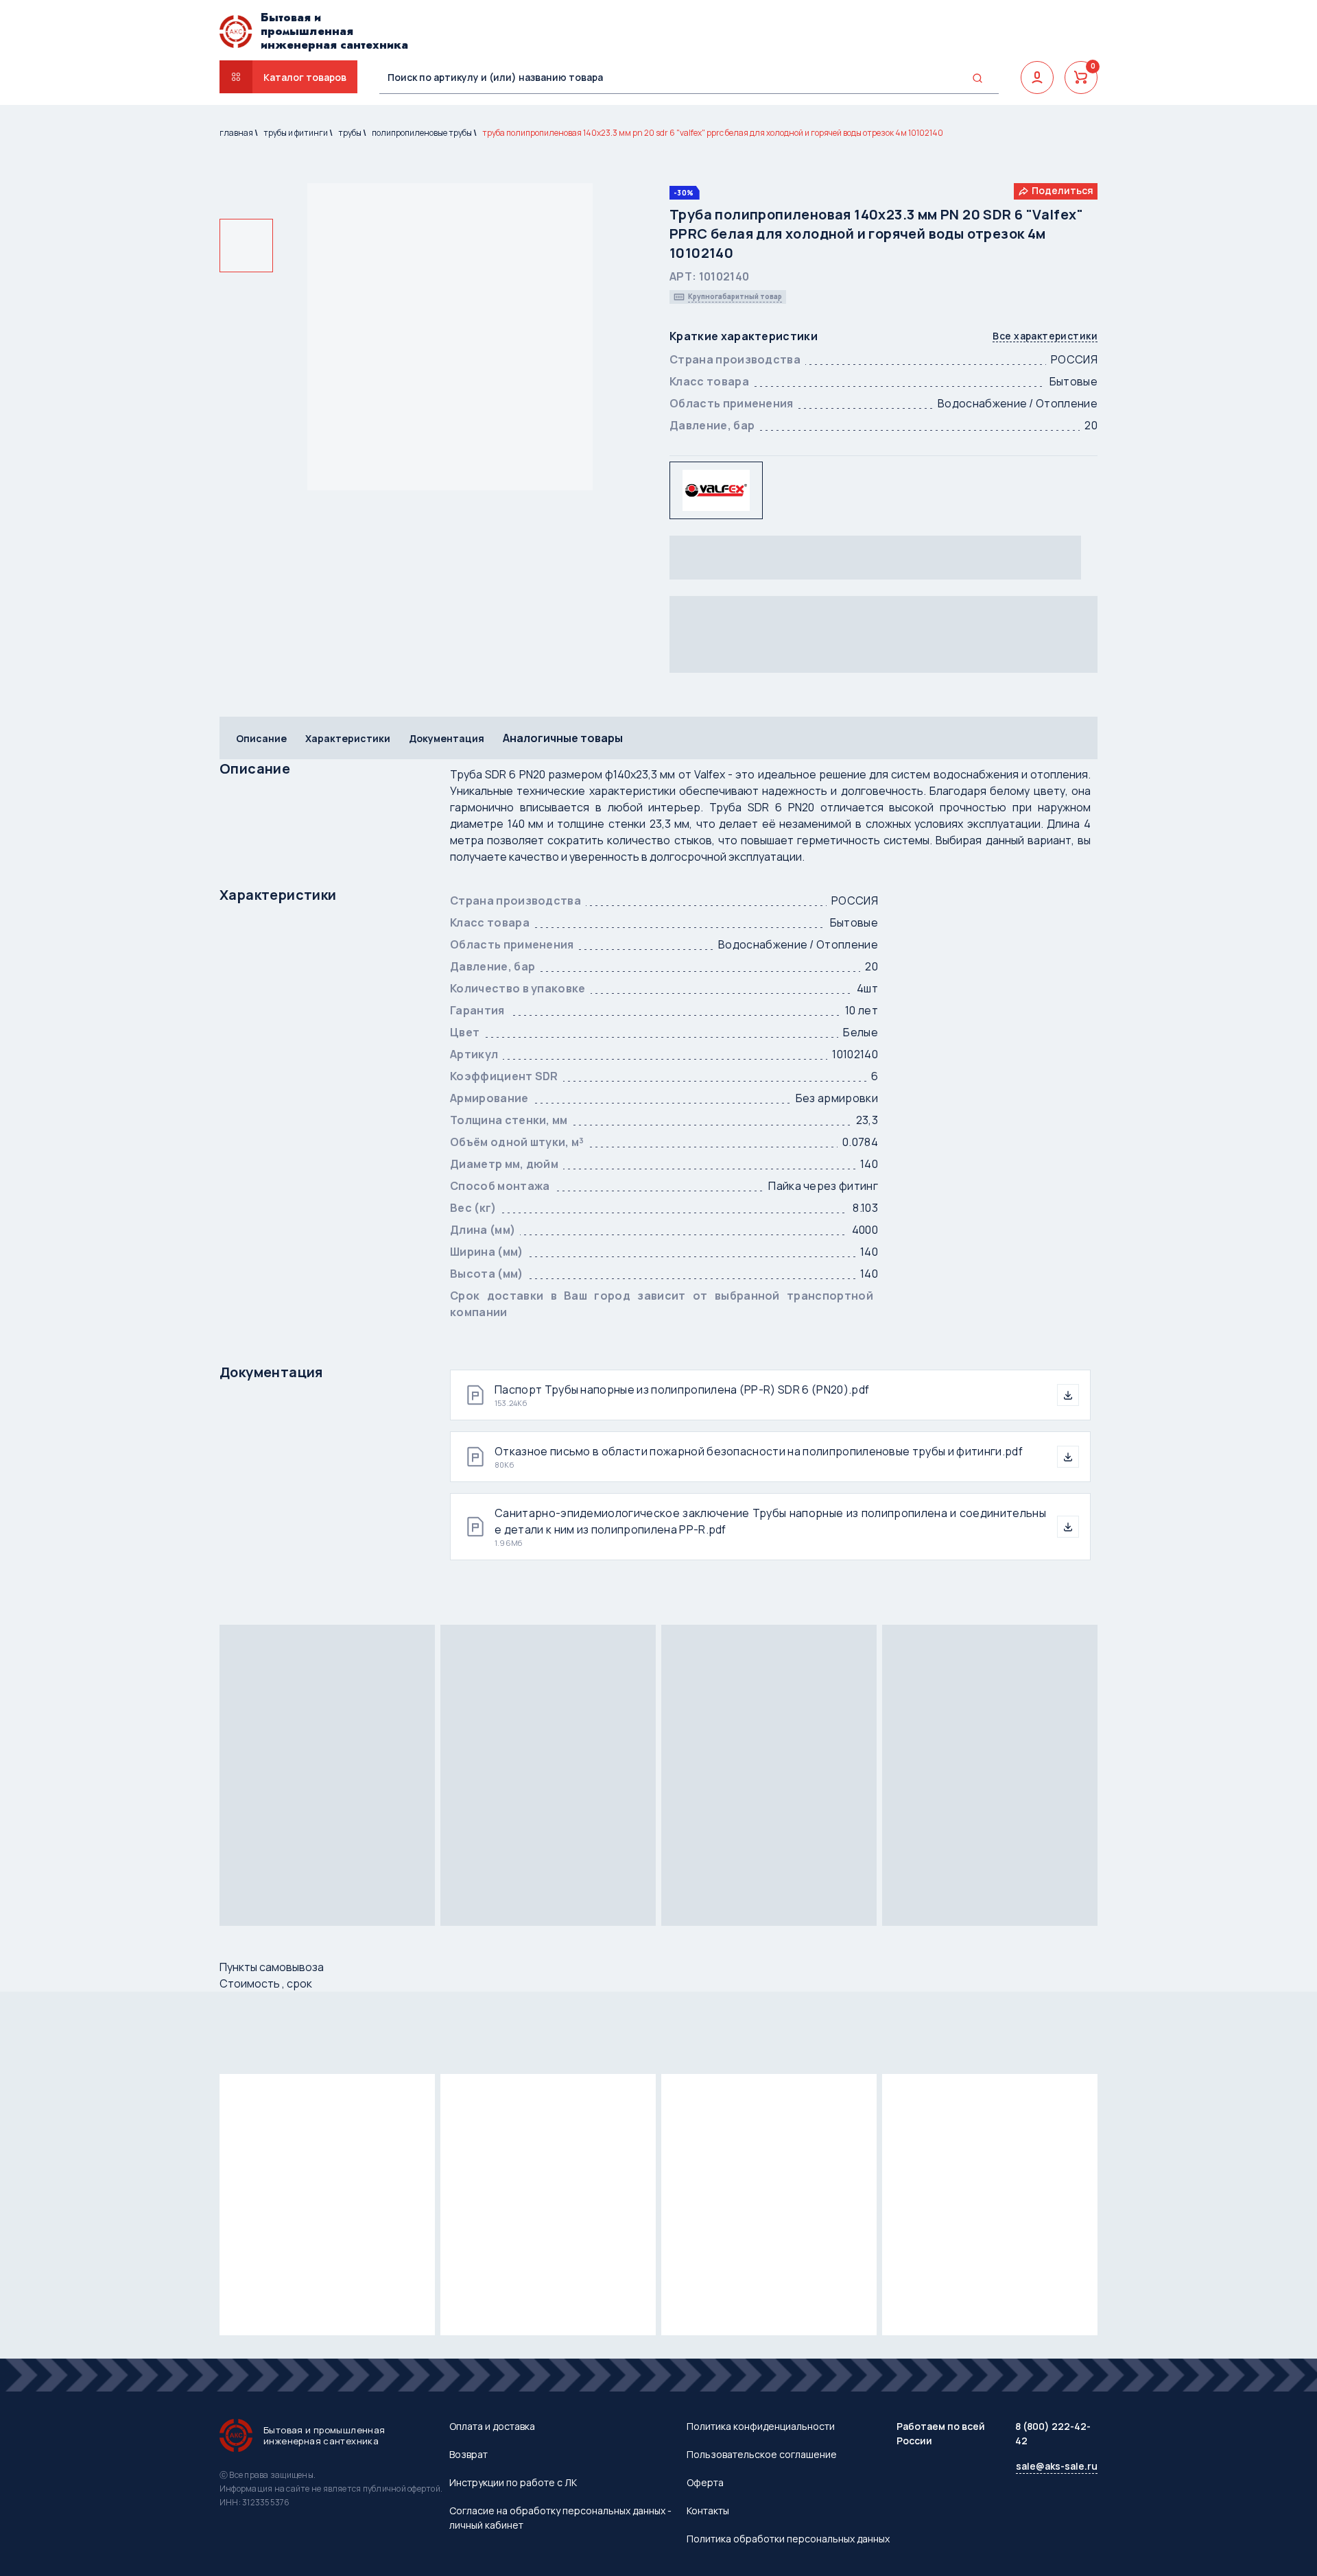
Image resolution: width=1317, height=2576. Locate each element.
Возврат (468, 2454)
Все (1045, 336)
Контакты (708, 2511)
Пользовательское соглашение (762, 2454)
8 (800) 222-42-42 (1053, 2433)
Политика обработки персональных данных (788, 2539)
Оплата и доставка (492, 2426)
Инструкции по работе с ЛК (513, 2482)
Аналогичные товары (563, 738)
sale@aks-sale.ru (1057, 2466)
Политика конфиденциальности (761, 2426)
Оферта (705, 2482)
